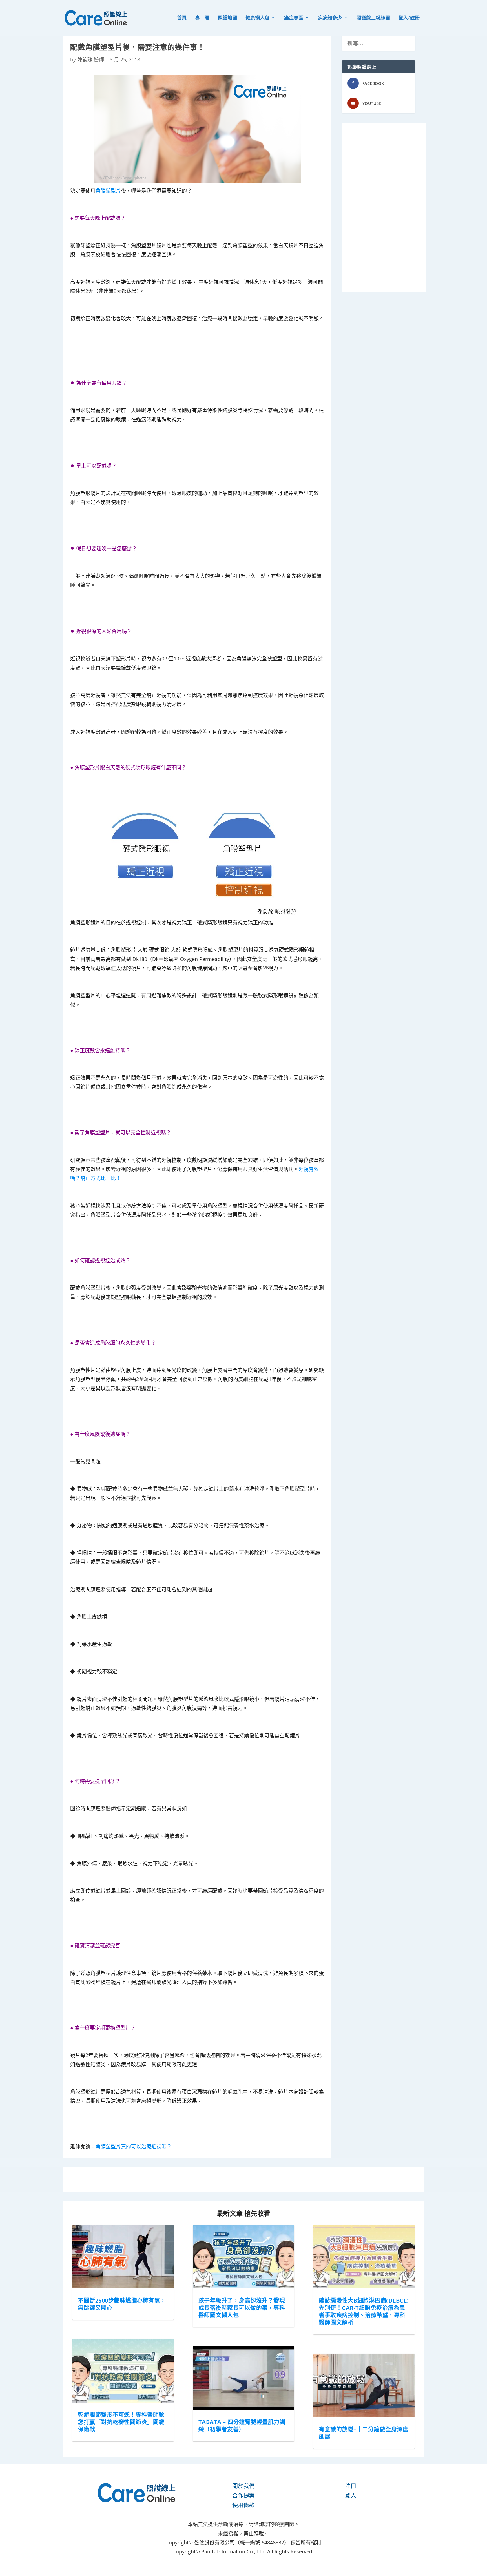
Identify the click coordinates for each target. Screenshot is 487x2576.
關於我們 (243, 2486)
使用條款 (243, 2505)
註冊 (351, 2486)
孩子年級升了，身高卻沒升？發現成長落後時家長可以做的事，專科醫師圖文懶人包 (242, 2308)
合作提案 (243, 2496)
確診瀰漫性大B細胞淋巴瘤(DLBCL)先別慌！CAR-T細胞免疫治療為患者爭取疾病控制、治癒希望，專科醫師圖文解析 (364, 2311)
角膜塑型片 (108, 191)
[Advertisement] (384, 207)
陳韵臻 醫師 (91, 59)
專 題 (202, 18)
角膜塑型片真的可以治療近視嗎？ (134, 2146)
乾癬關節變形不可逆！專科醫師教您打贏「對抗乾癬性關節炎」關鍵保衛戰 (121, 2422)
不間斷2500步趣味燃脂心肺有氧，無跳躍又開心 (122, 2304)
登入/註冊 (409, 18)
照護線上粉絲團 (373, 18)
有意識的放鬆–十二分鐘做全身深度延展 (364, 2433)
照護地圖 (227, 18)
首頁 (182, 18)
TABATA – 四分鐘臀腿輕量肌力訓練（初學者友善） (242, 2426)
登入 (351, 2496)
